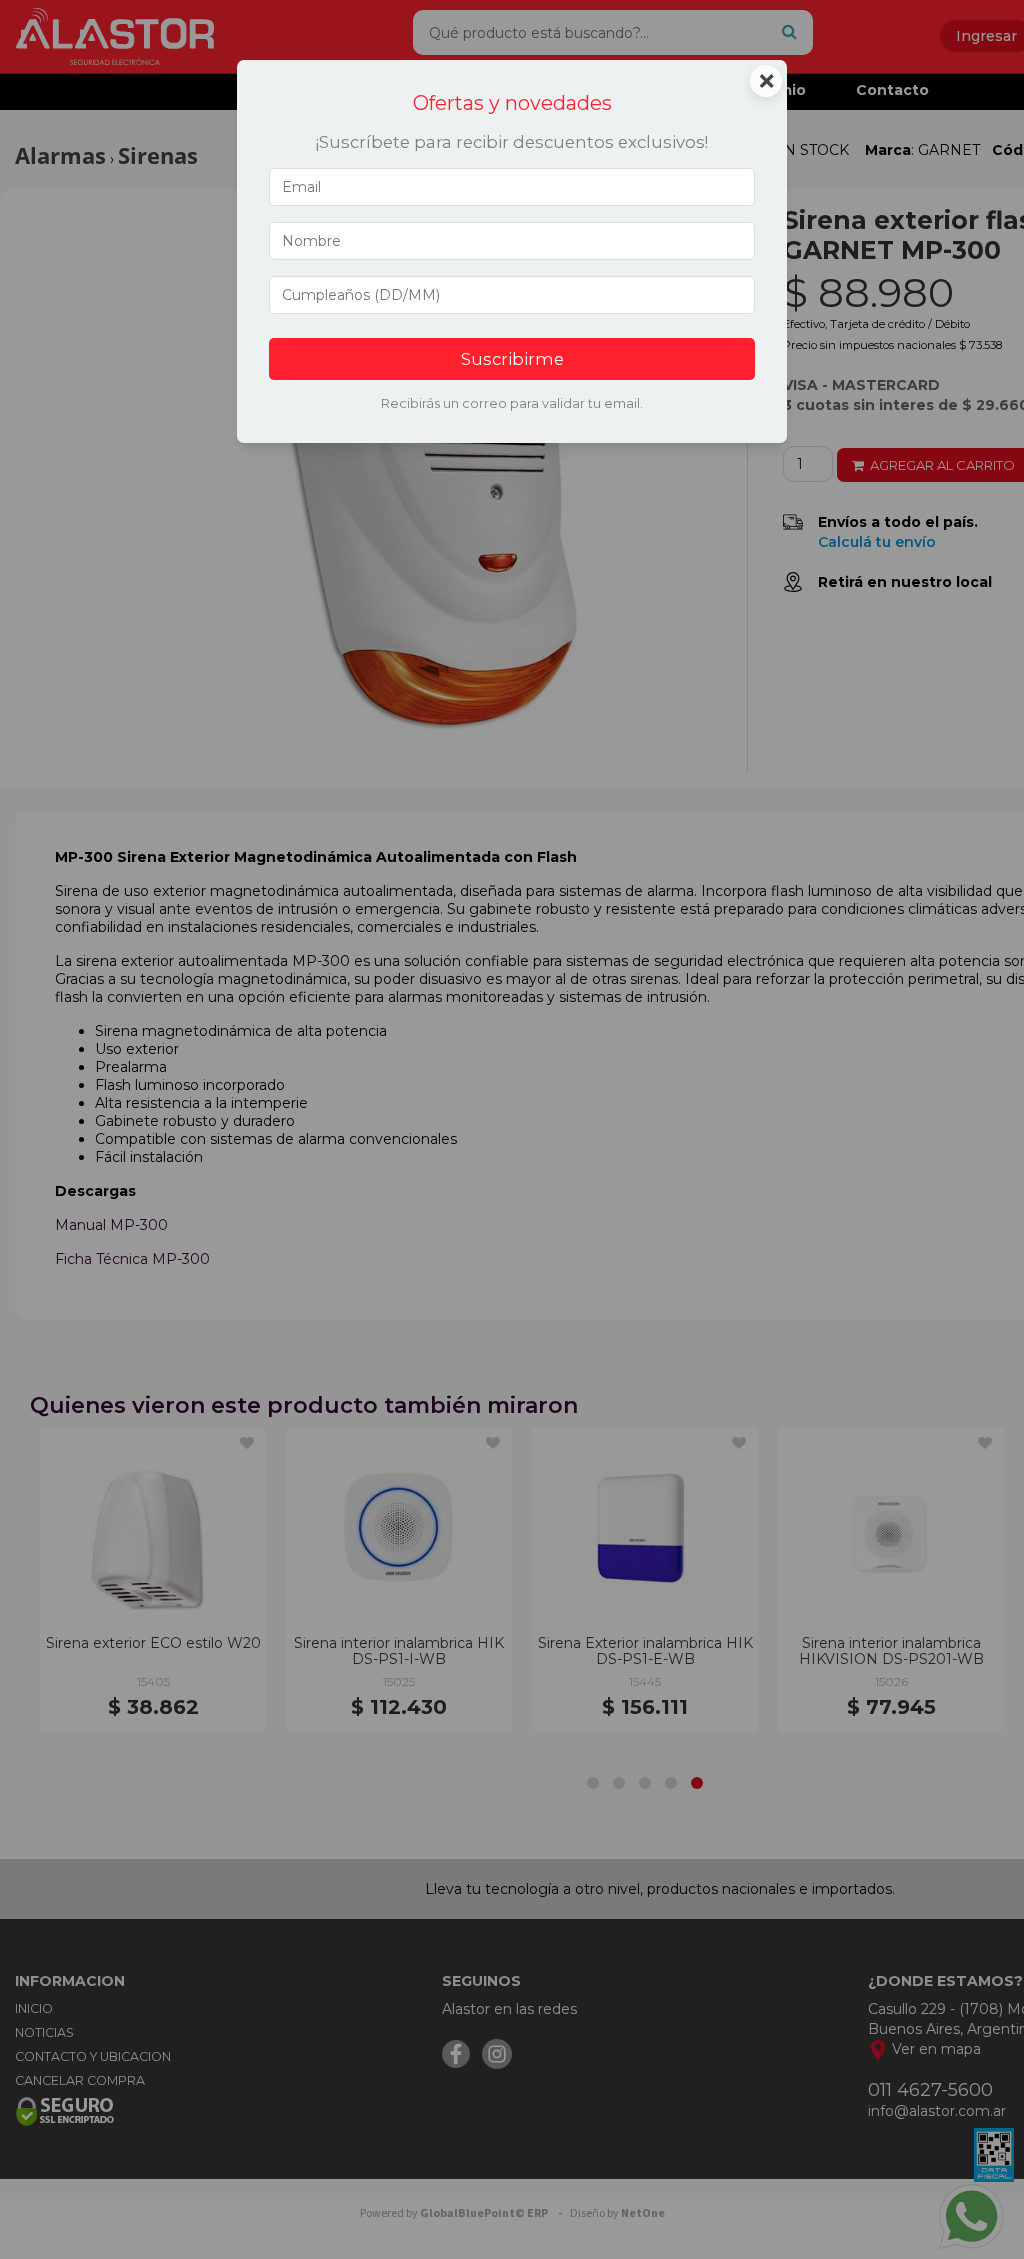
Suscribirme (512, 359)
